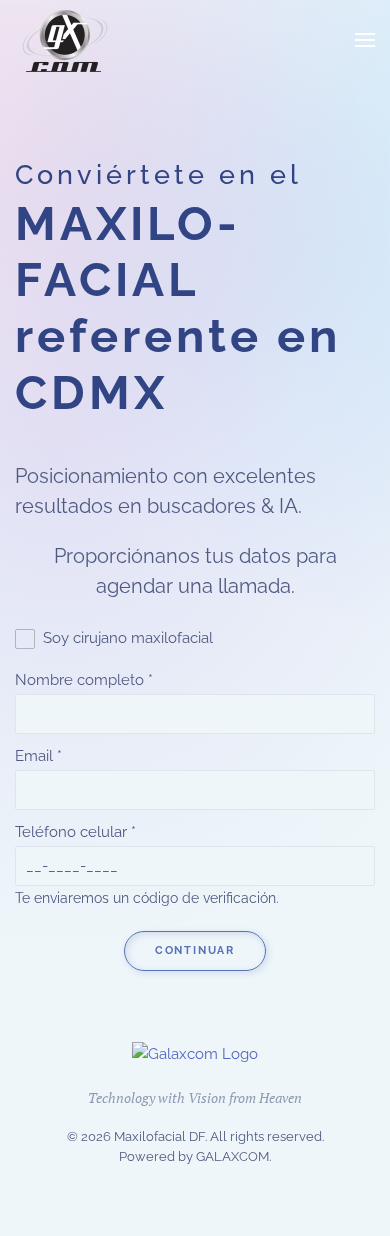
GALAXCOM (232, 1156)
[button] (365, 40)
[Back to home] (65, 40)
